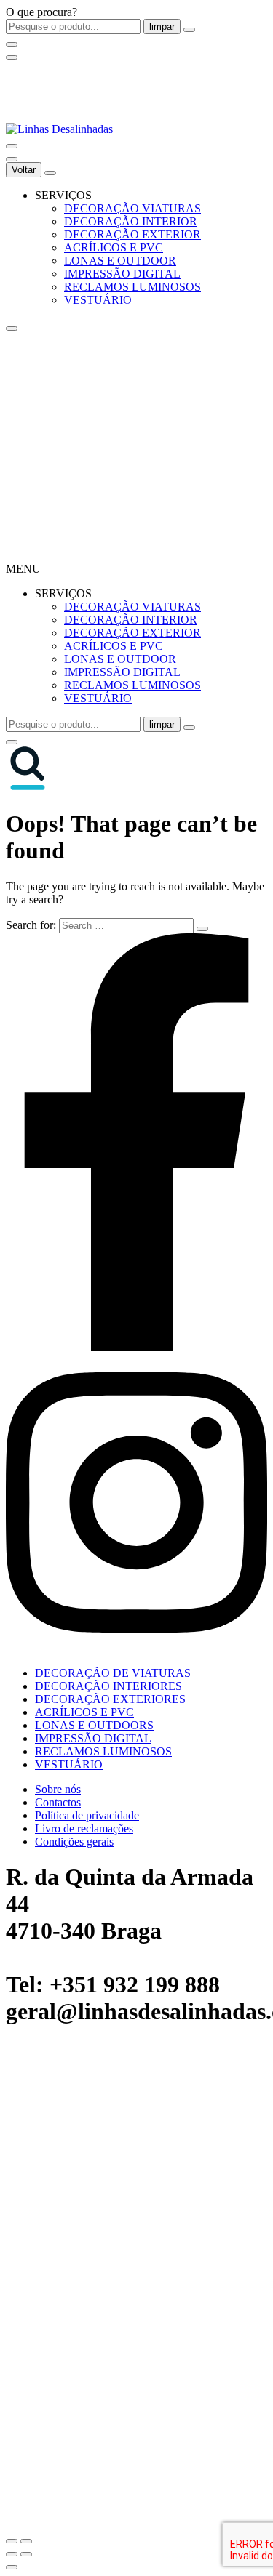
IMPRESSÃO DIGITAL (122, 274)
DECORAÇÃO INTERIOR (131, 221)
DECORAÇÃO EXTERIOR (132, 234)
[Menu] (12, 57)
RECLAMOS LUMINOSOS (132, 287)
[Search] (12, 146)
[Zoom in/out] (26, 2541)
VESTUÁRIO (98, 300)
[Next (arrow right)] (26, 2554)
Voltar (24, 170)
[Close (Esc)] (12, 2541)
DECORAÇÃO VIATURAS (132, 208)
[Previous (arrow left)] (12, 2554)
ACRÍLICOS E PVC (114, 247)
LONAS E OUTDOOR (120, 261)
